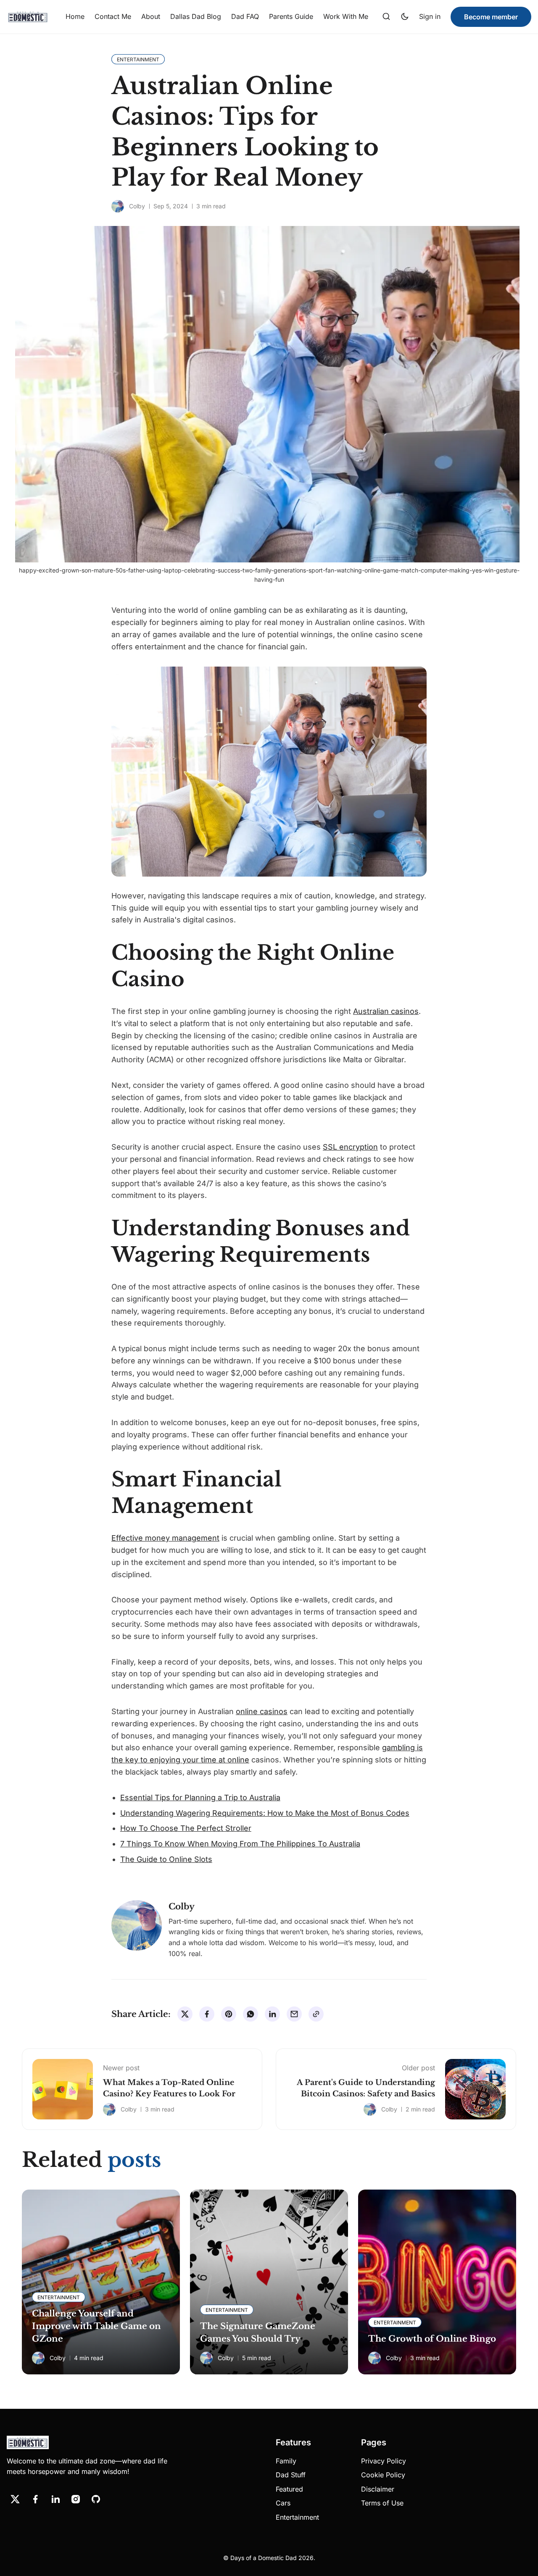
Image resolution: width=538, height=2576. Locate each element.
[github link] (96, 2499)
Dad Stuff (291, 2475)
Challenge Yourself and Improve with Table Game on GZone (96, 2326)
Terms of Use (382, 2503)
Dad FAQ (245, 16)
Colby (137, 206)
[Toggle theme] (405, 17)
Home (75, 16)
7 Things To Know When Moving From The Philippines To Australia (240, 1844)
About (151, 16)
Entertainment (297, 2517)
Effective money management (165, 1538)
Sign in (430, 16)
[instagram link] (76, 2499)
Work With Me (346, 16)
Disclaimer (378, 2489)
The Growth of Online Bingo (432, 2339)
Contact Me (113, 16)
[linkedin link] (55, 2499)
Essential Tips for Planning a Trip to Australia (200, 1797)
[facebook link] (35, 2499)
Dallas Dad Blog (196, 16)
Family (286, 2461)
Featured (289, 2489)
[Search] (386, 17)
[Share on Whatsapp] (251, 2014)
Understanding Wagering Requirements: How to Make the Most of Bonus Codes (265, 1813)
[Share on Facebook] (207, 2014)
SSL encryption (350, 1147)
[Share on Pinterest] (229, 2014)
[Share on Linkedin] (272, 2014)
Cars (283, 2503)
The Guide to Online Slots (166, 1859)
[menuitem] (75, 17)
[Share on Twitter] (185, 2014)
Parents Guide (291, 16)
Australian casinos (386, 1011)
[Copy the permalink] (316, 2014)
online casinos (262, 1711)
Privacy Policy (384, 2461)
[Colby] (118, 206)
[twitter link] (15, 2499)
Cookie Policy (383, 2475)
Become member (491, 17)
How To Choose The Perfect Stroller (186, 1828)
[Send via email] (294, 2014)
